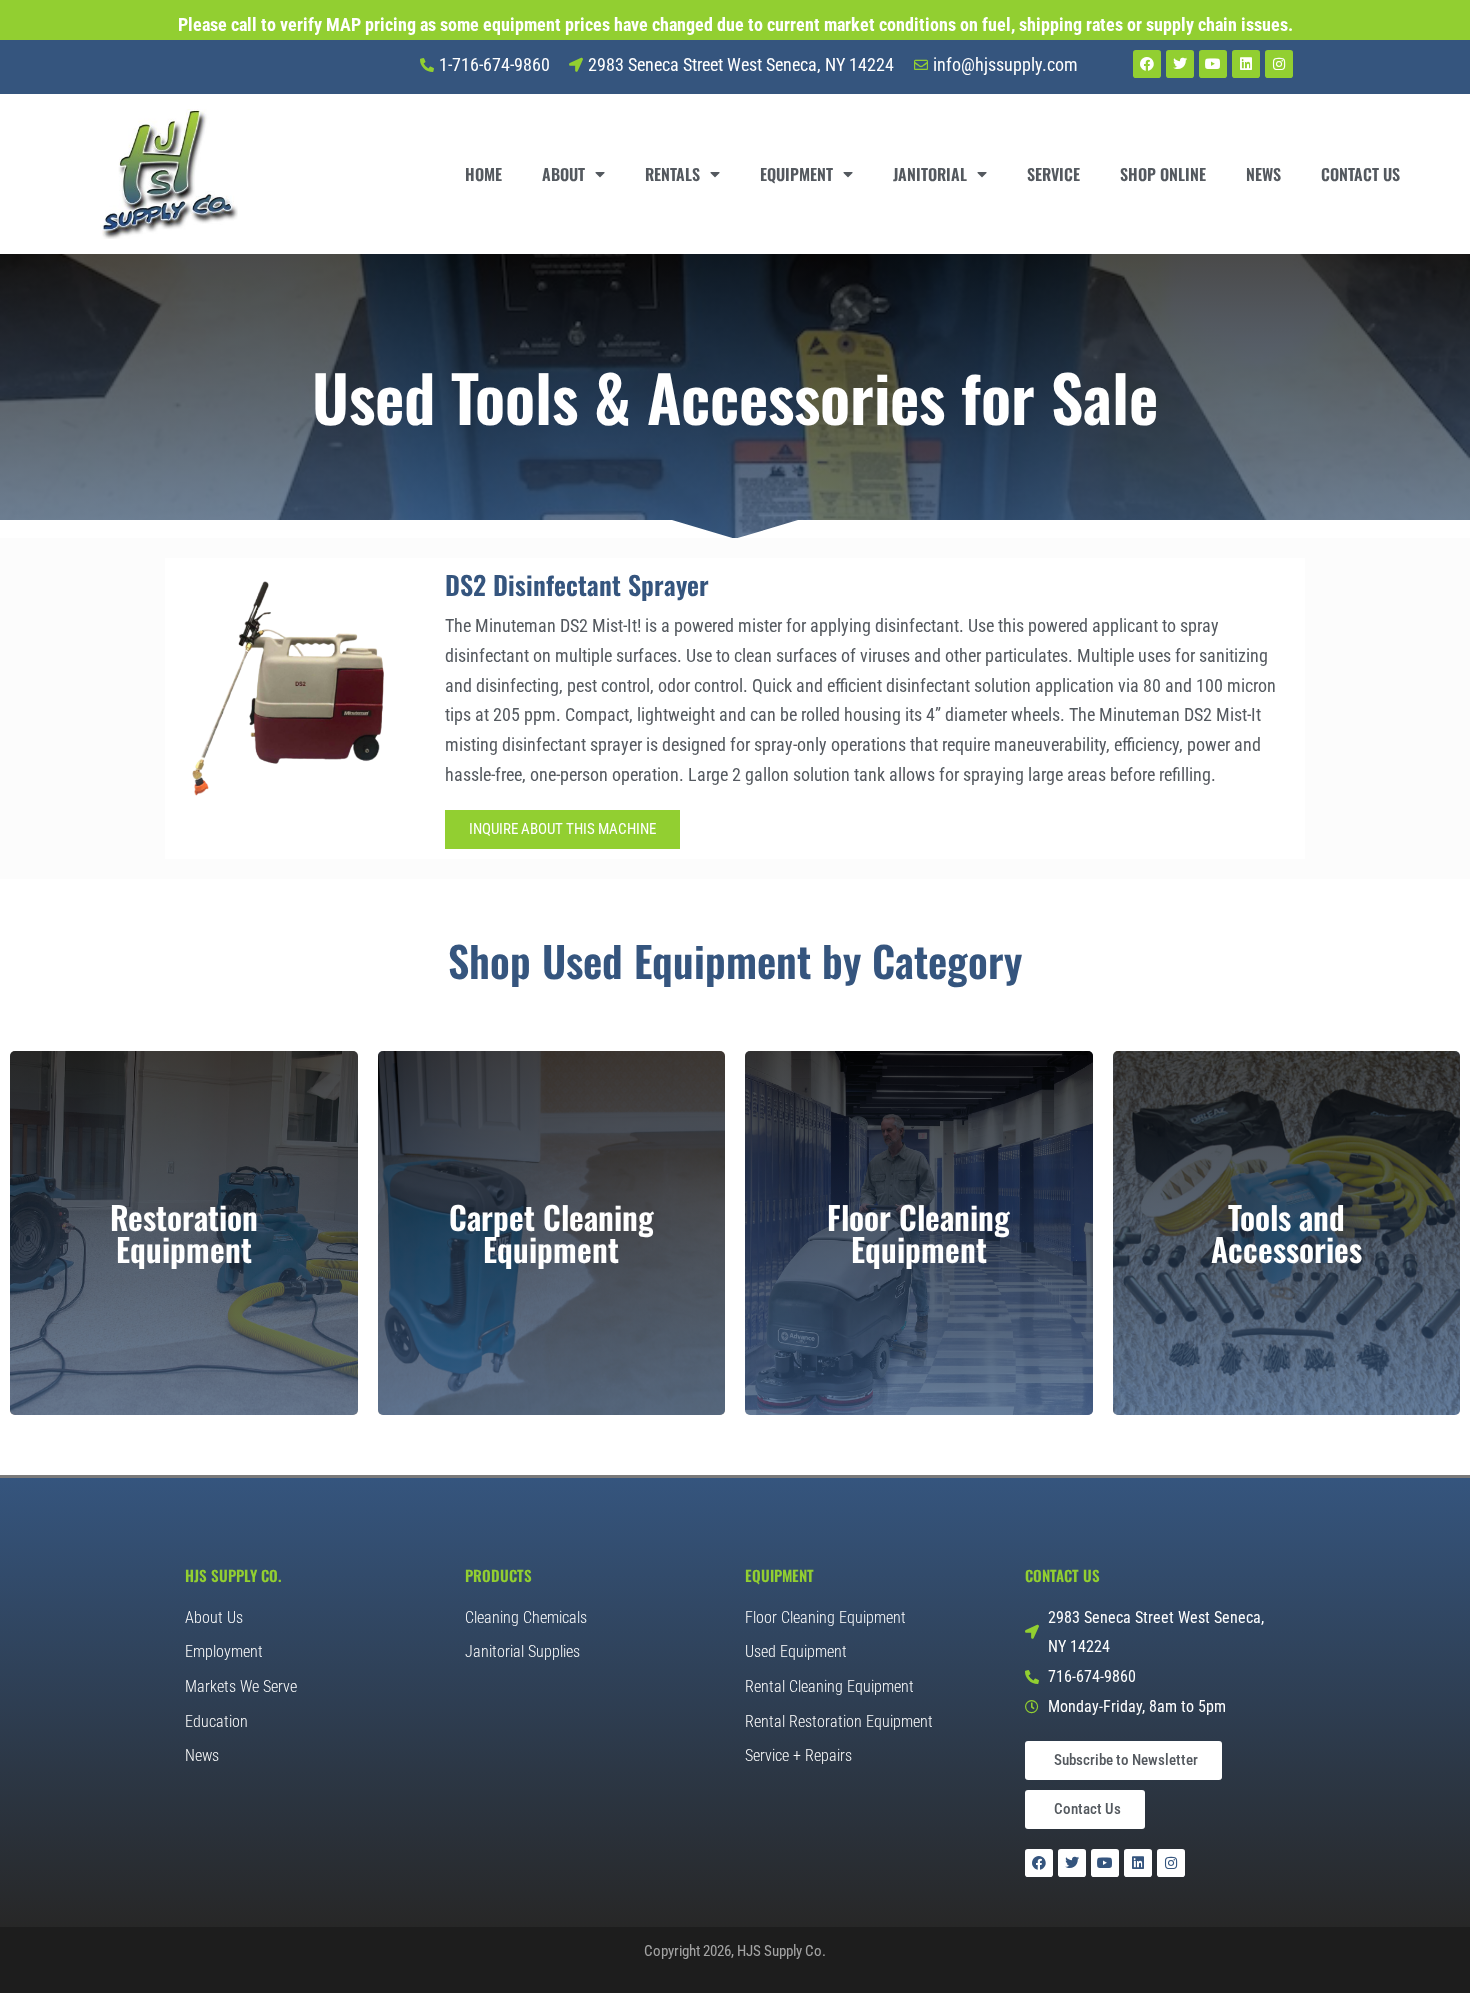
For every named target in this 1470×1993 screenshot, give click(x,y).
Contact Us (1360, 174)
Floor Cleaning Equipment (918, 1232)
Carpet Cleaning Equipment (551, 1232)
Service (1053, 174)
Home (483, 174)
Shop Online (1163, 174)
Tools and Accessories (1286, 1232)
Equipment (796, 174)
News (1263, 174)
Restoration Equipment (184, 1232)
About (563, 174)
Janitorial (930, 174)
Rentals (672, 174)
